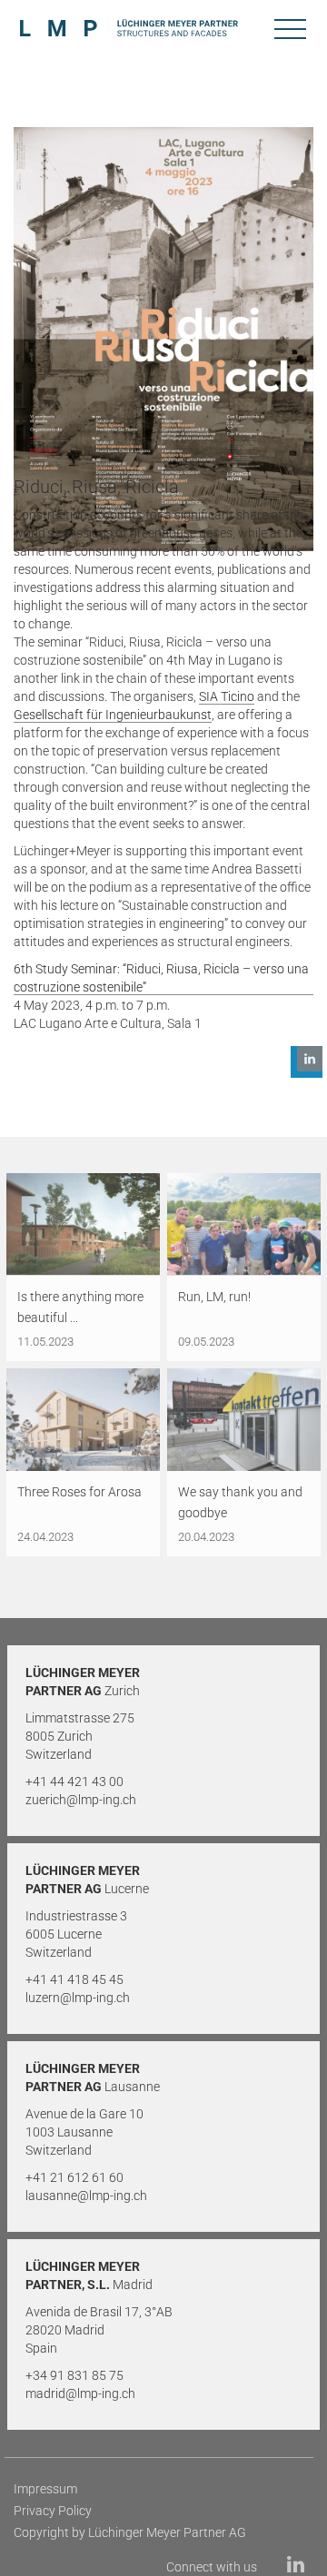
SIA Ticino (227, 696)
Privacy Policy (53, 2511)
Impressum (45, 2489)
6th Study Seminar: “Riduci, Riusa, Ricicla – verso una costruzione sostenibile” (161, 978)
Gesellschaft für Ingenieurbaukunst (113, 715)
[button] (307, 1062)
